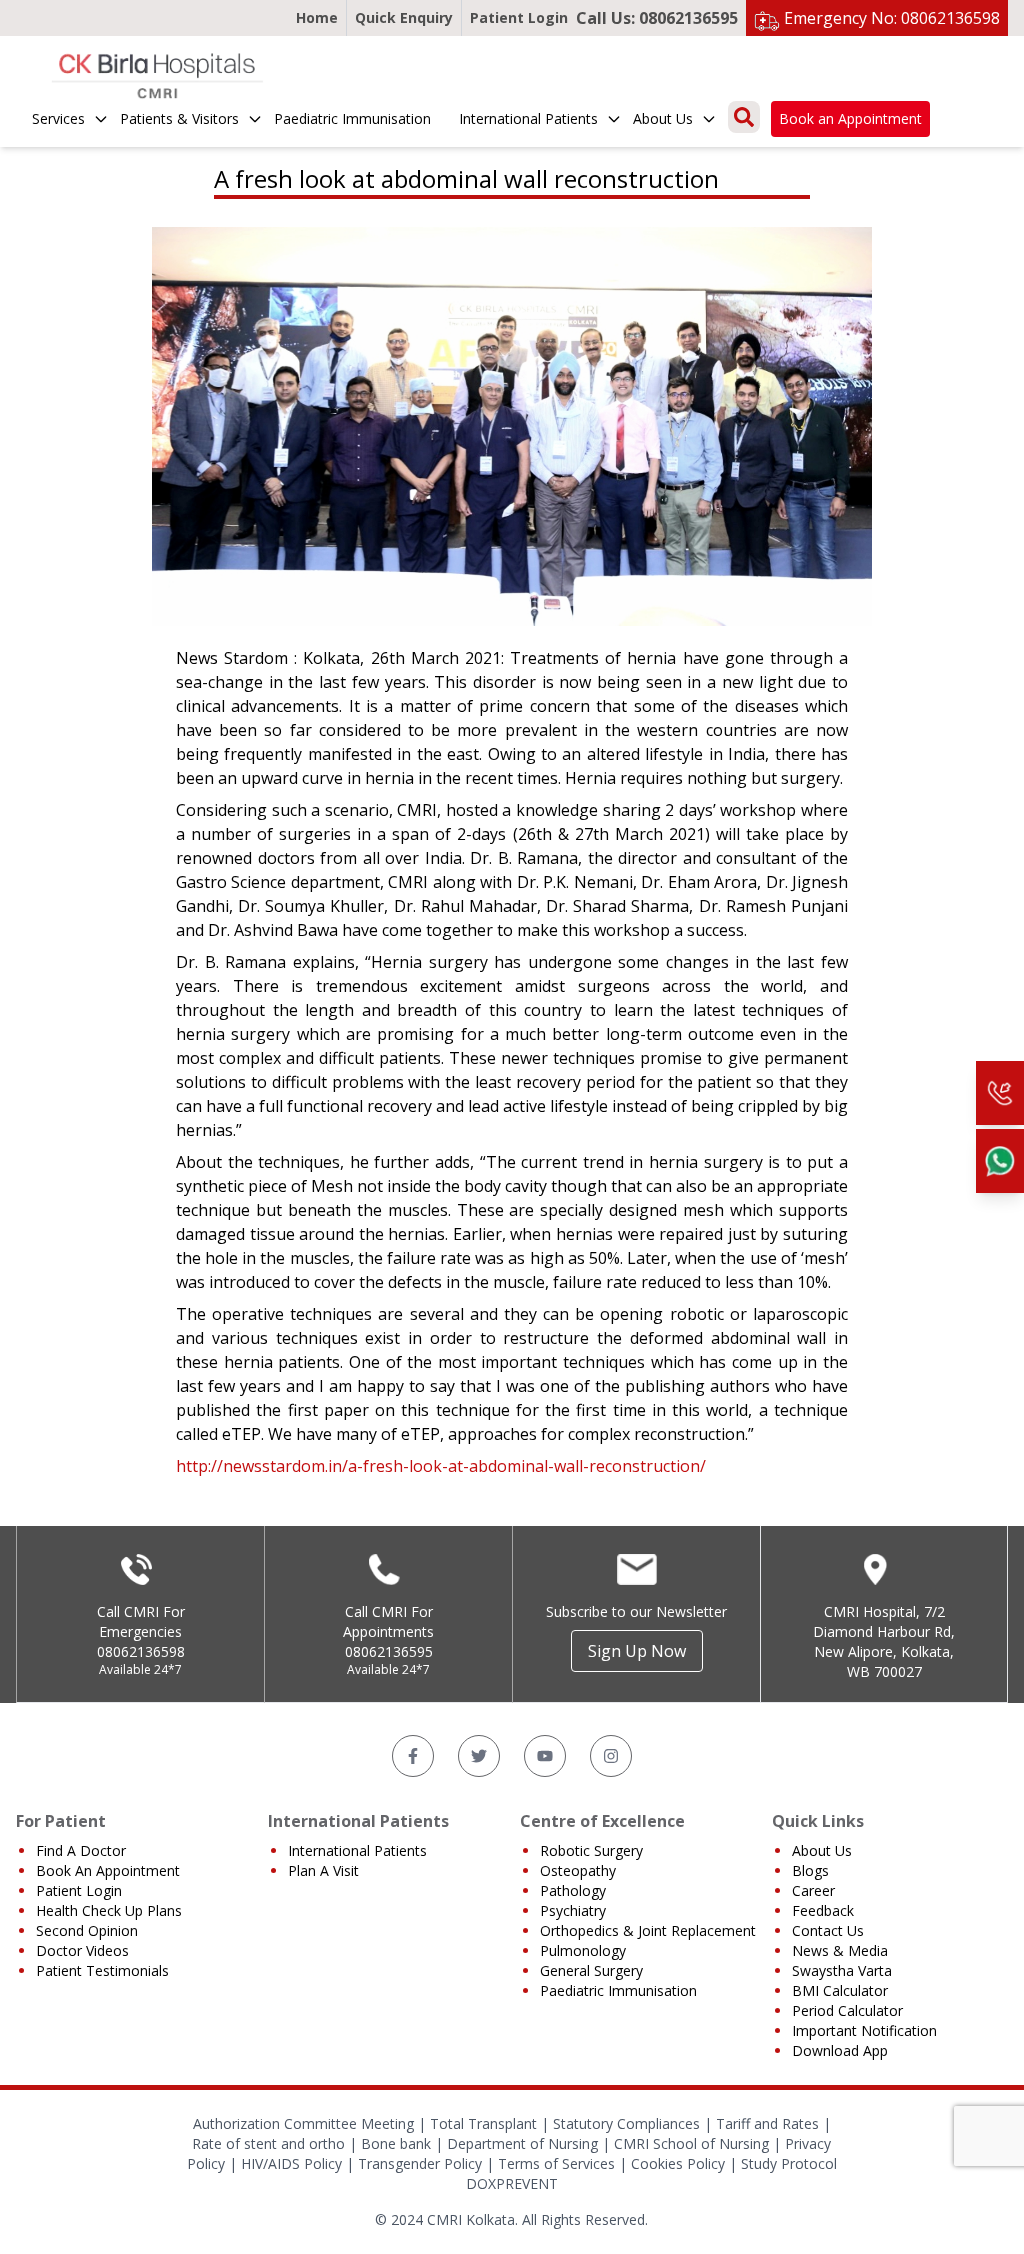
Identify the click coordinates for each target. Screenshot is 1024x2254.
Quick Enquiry (404, 17)
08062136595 (389, 1651)
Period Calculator (847, 2010)
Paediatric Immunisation (352, 118)
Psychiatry (573, 1910)
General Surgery (591, 1970)
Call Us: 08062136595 (657, 18)
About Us (663, 118)
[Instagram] (611, 1756)
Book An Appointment (108, 1870)
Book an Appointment (850, 118)
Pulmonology (583, 1950)
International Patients (528, 118)
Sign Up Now (637, 1651)
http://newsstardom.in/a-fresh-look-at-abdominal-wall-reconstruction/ (441, 1466)
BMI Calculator (840, 1990)
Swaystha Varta (842, 1970)
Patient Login (519, 17)
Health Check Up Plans (109, 1910)
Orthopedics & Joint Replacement (648, 1930)
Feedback (823, 1910)
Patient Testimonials (102, 1970)
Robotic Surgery (591, 1850)
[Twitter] (479, 1756)
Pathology (573, 1890)
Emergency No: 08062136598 (892, 18)
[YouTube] (545, 1756)
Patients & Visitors (179, 118)
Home (317, 17)
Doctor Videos (82, 1950)
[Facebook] (413, 1756)
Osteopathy (578, 1870)
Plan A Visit (323, 1870)
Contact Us (828, 1930)
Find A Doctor (81, 1850)
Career (813, 1890)
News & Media (840, 1950)
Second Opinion (87, 1930)
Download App (840, 2050)
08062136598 (141, 1651)
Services (58, 118)
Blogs (810, 1870)
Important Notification (864, 2030)
